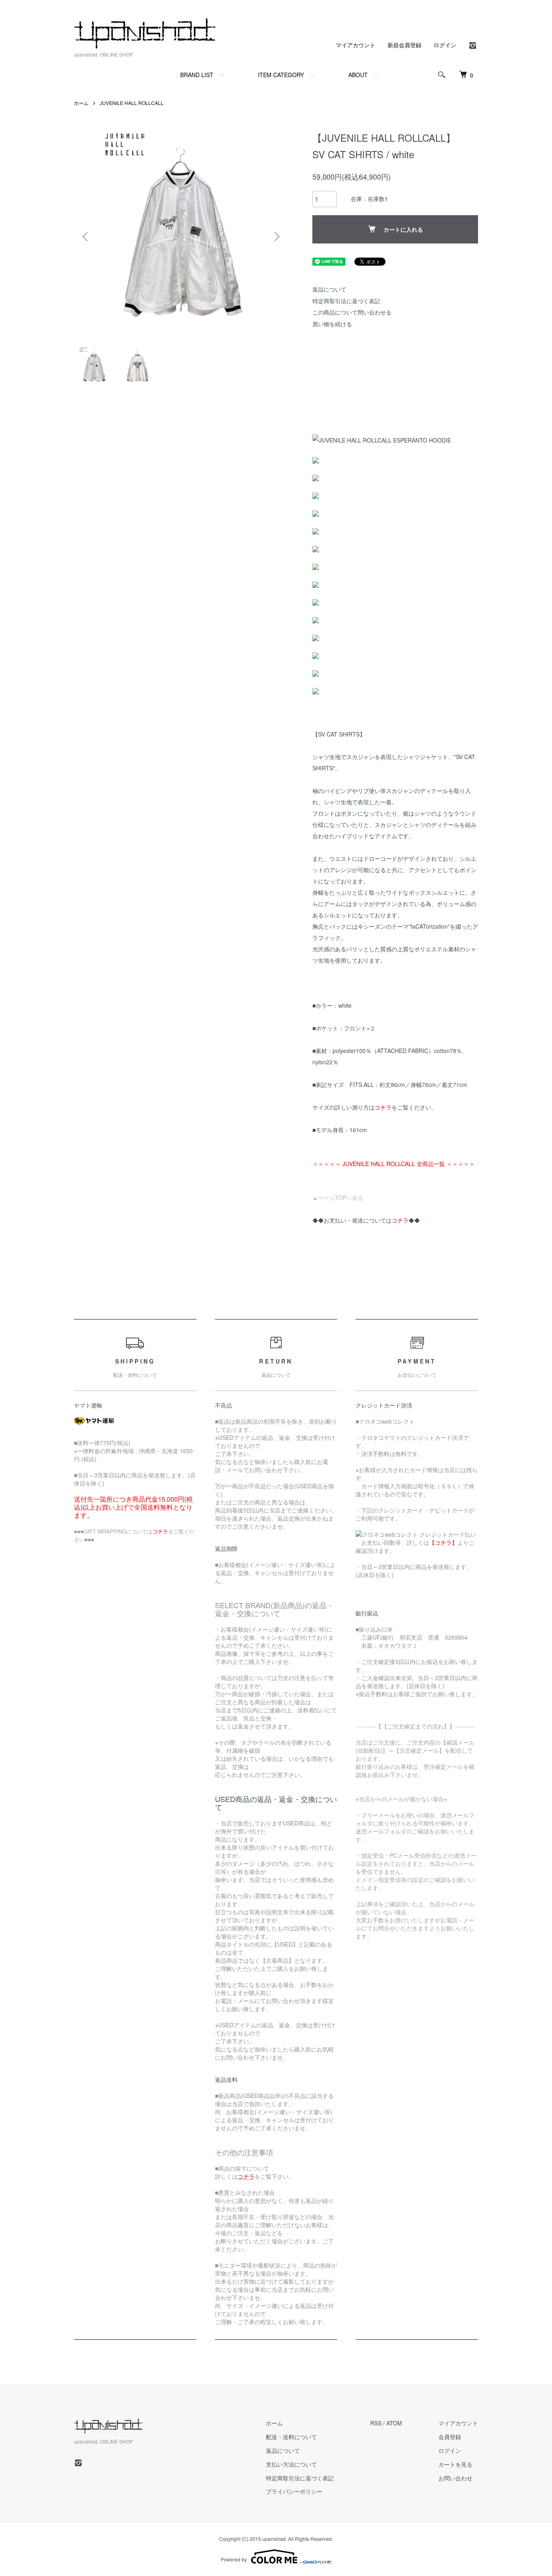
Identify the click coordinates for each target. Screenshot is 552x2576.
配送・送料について (291, 2437)
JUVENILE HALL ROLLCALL (132, 103)
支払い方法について (291, 2464)
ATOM (394, 2423)
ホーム (81, 103)
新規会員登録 (405, 45)
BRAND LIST (197, 75)
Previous (86, 237)
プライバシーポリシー (294, 2491)
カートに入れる (403, 229)
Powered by (234, 2559)
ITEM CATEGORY (281, 75)
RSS (376, 2423)
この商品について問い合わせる (352, 312)
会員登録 (450, 2437)
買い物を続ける (332, 324)
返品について (329, 289)
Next (276, 237)
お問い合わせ (455, 2478)
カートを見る (455, 2464)
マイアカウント (356, 45)
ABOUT (358, 75)
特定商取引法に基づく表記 (346, 301)
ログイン (445, 45)
